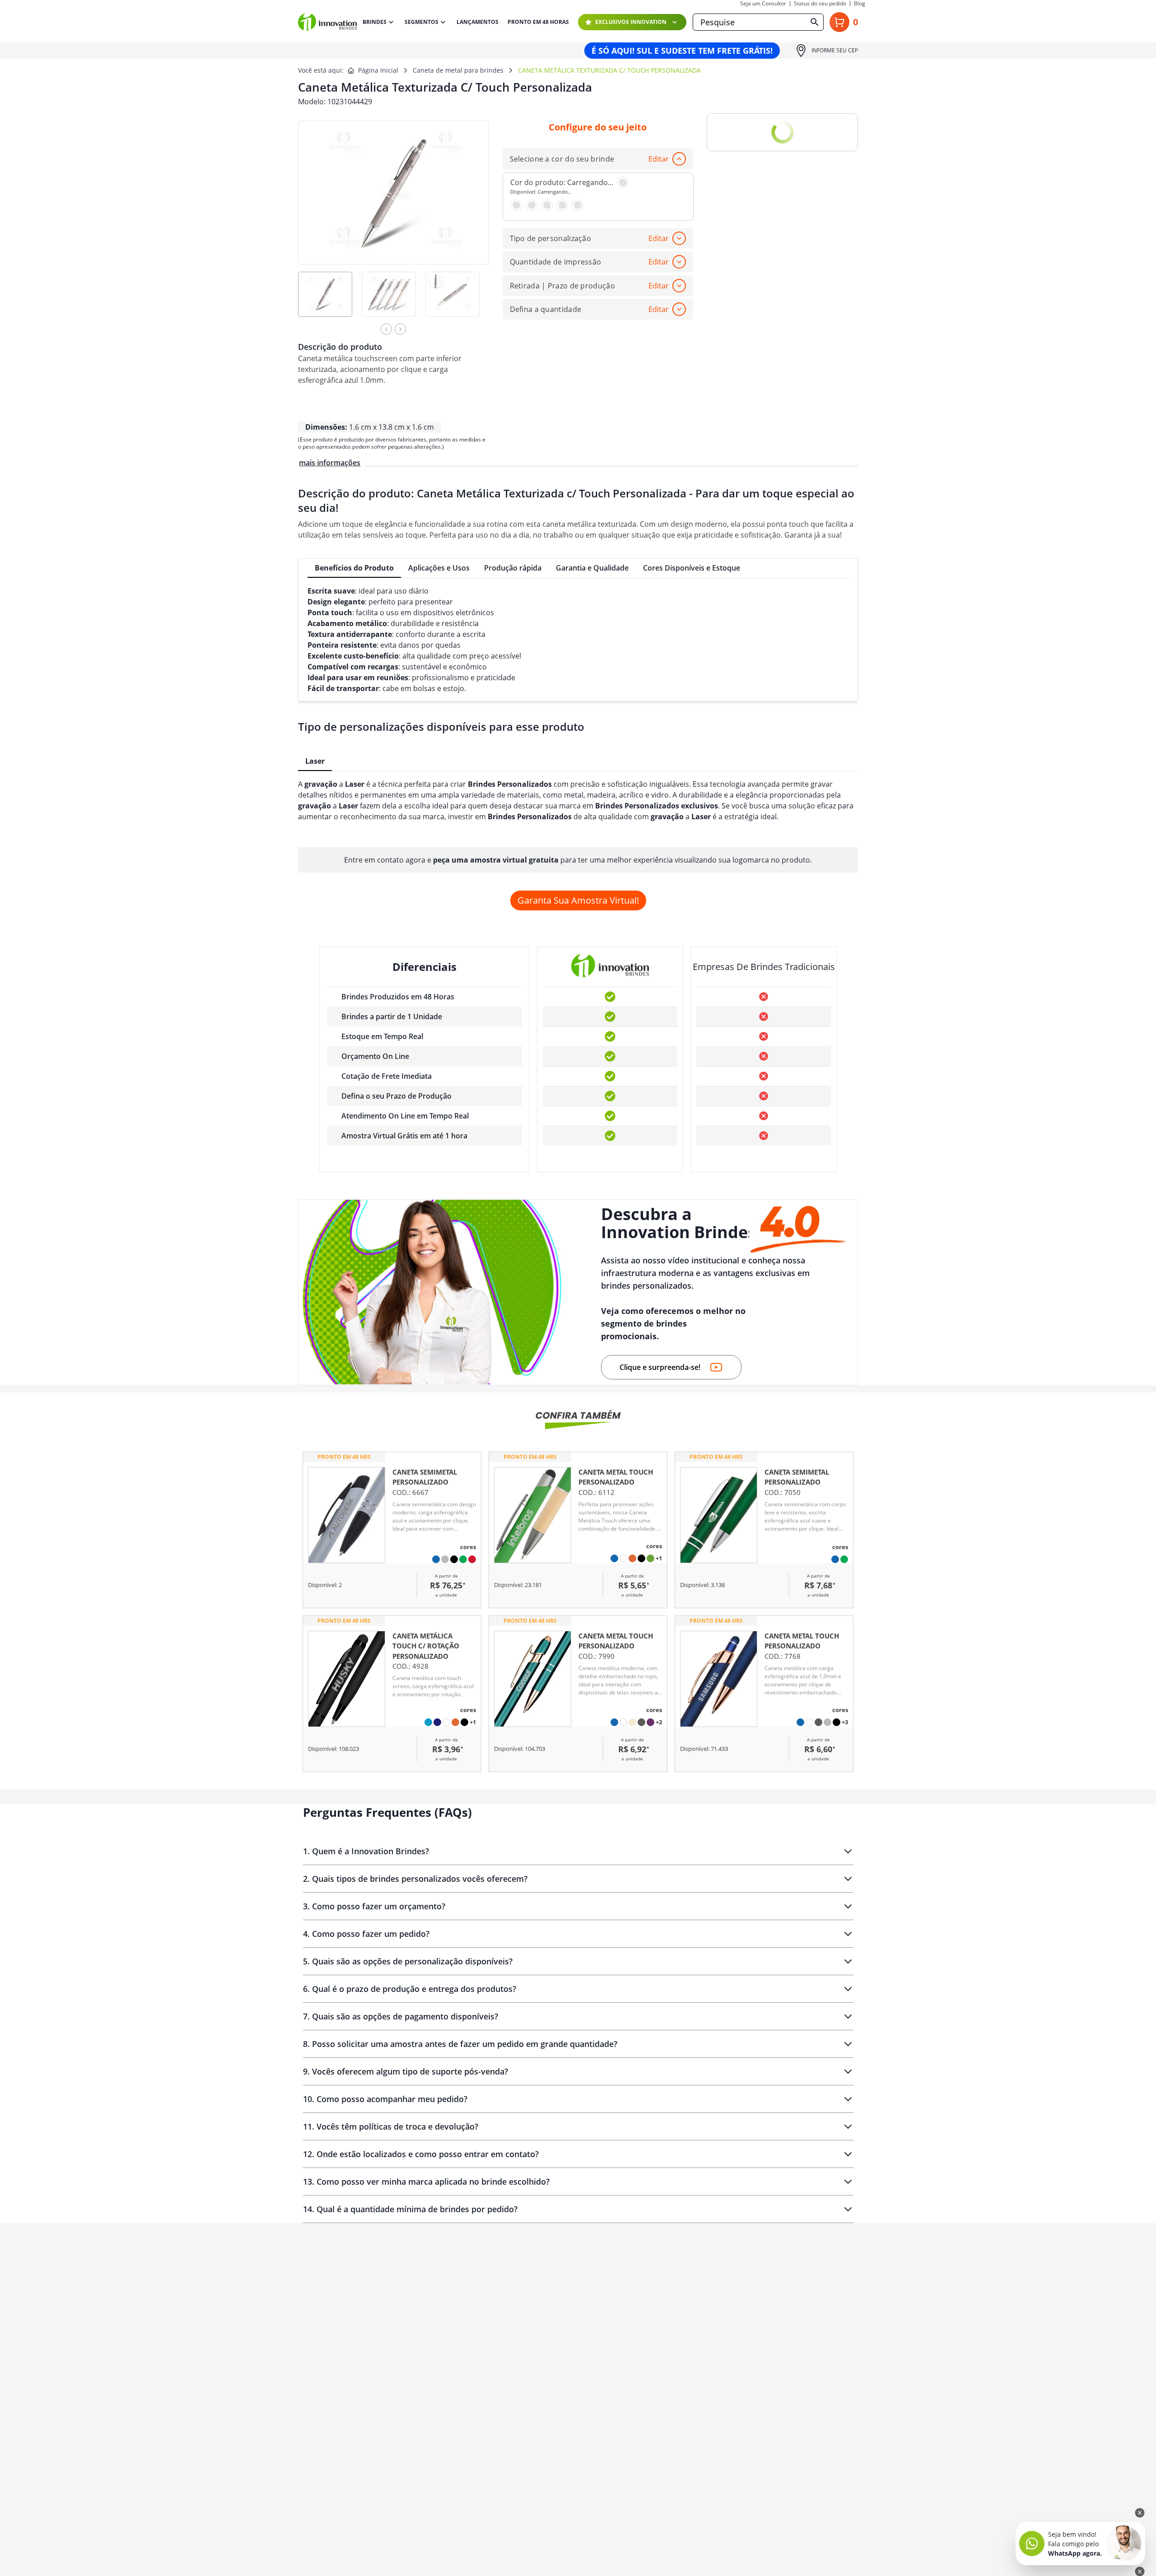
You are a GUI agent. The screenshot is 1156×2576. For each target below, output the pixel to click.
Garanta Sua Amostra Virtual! (578, 900)
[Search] (815, 22)
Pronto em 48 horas (538, 22)
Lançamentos (478, 22)
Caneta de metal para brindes (458, 70)
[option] (330, 300)
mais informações (330, 463)
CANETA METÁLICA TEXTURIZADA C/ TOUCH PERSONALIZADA (609, 70)
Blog (860, 4)
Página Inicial (378, 70)
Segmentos (422, 22)
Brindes (375, 22)
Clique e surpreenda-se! (660, 1367)
